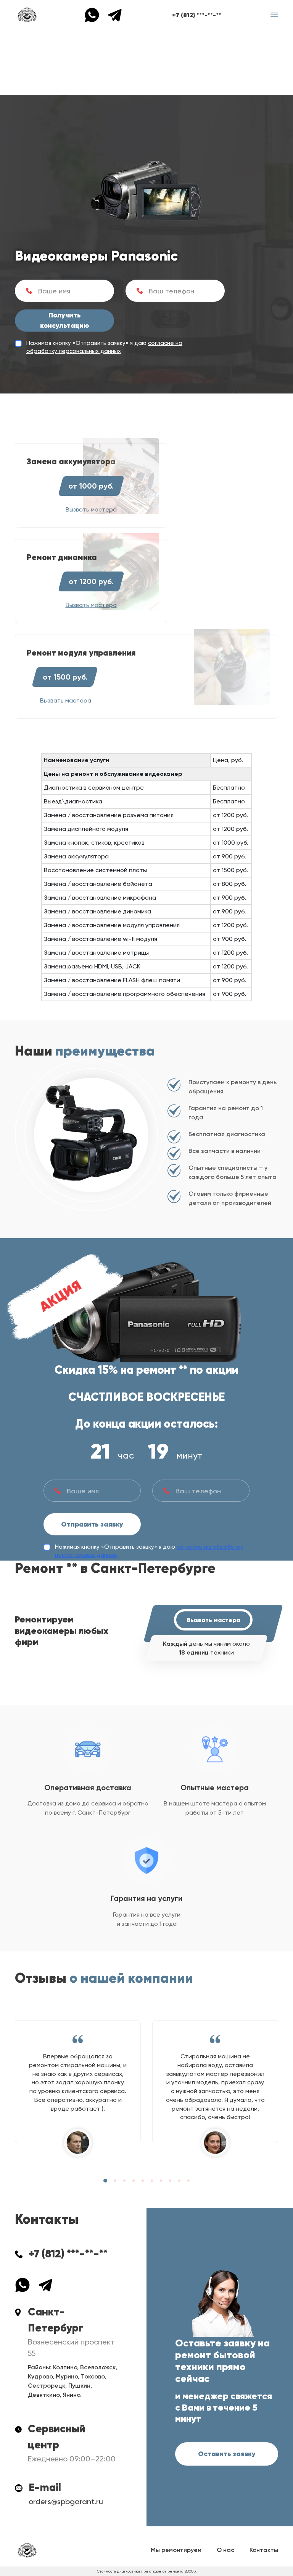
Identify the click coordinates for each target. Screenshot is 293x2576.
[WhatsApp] (96, 14)
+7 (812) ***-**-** (197, 15)
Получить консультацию (65, 320)
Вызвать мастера (213, 1620)
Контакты (264, 2550)
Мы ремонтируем (176, 2550)
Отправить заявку (92, 1524)
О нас (225, 2550)
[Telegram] (115, 14)
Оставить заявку (227, 2454)
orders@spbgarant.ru (66, 2502)
